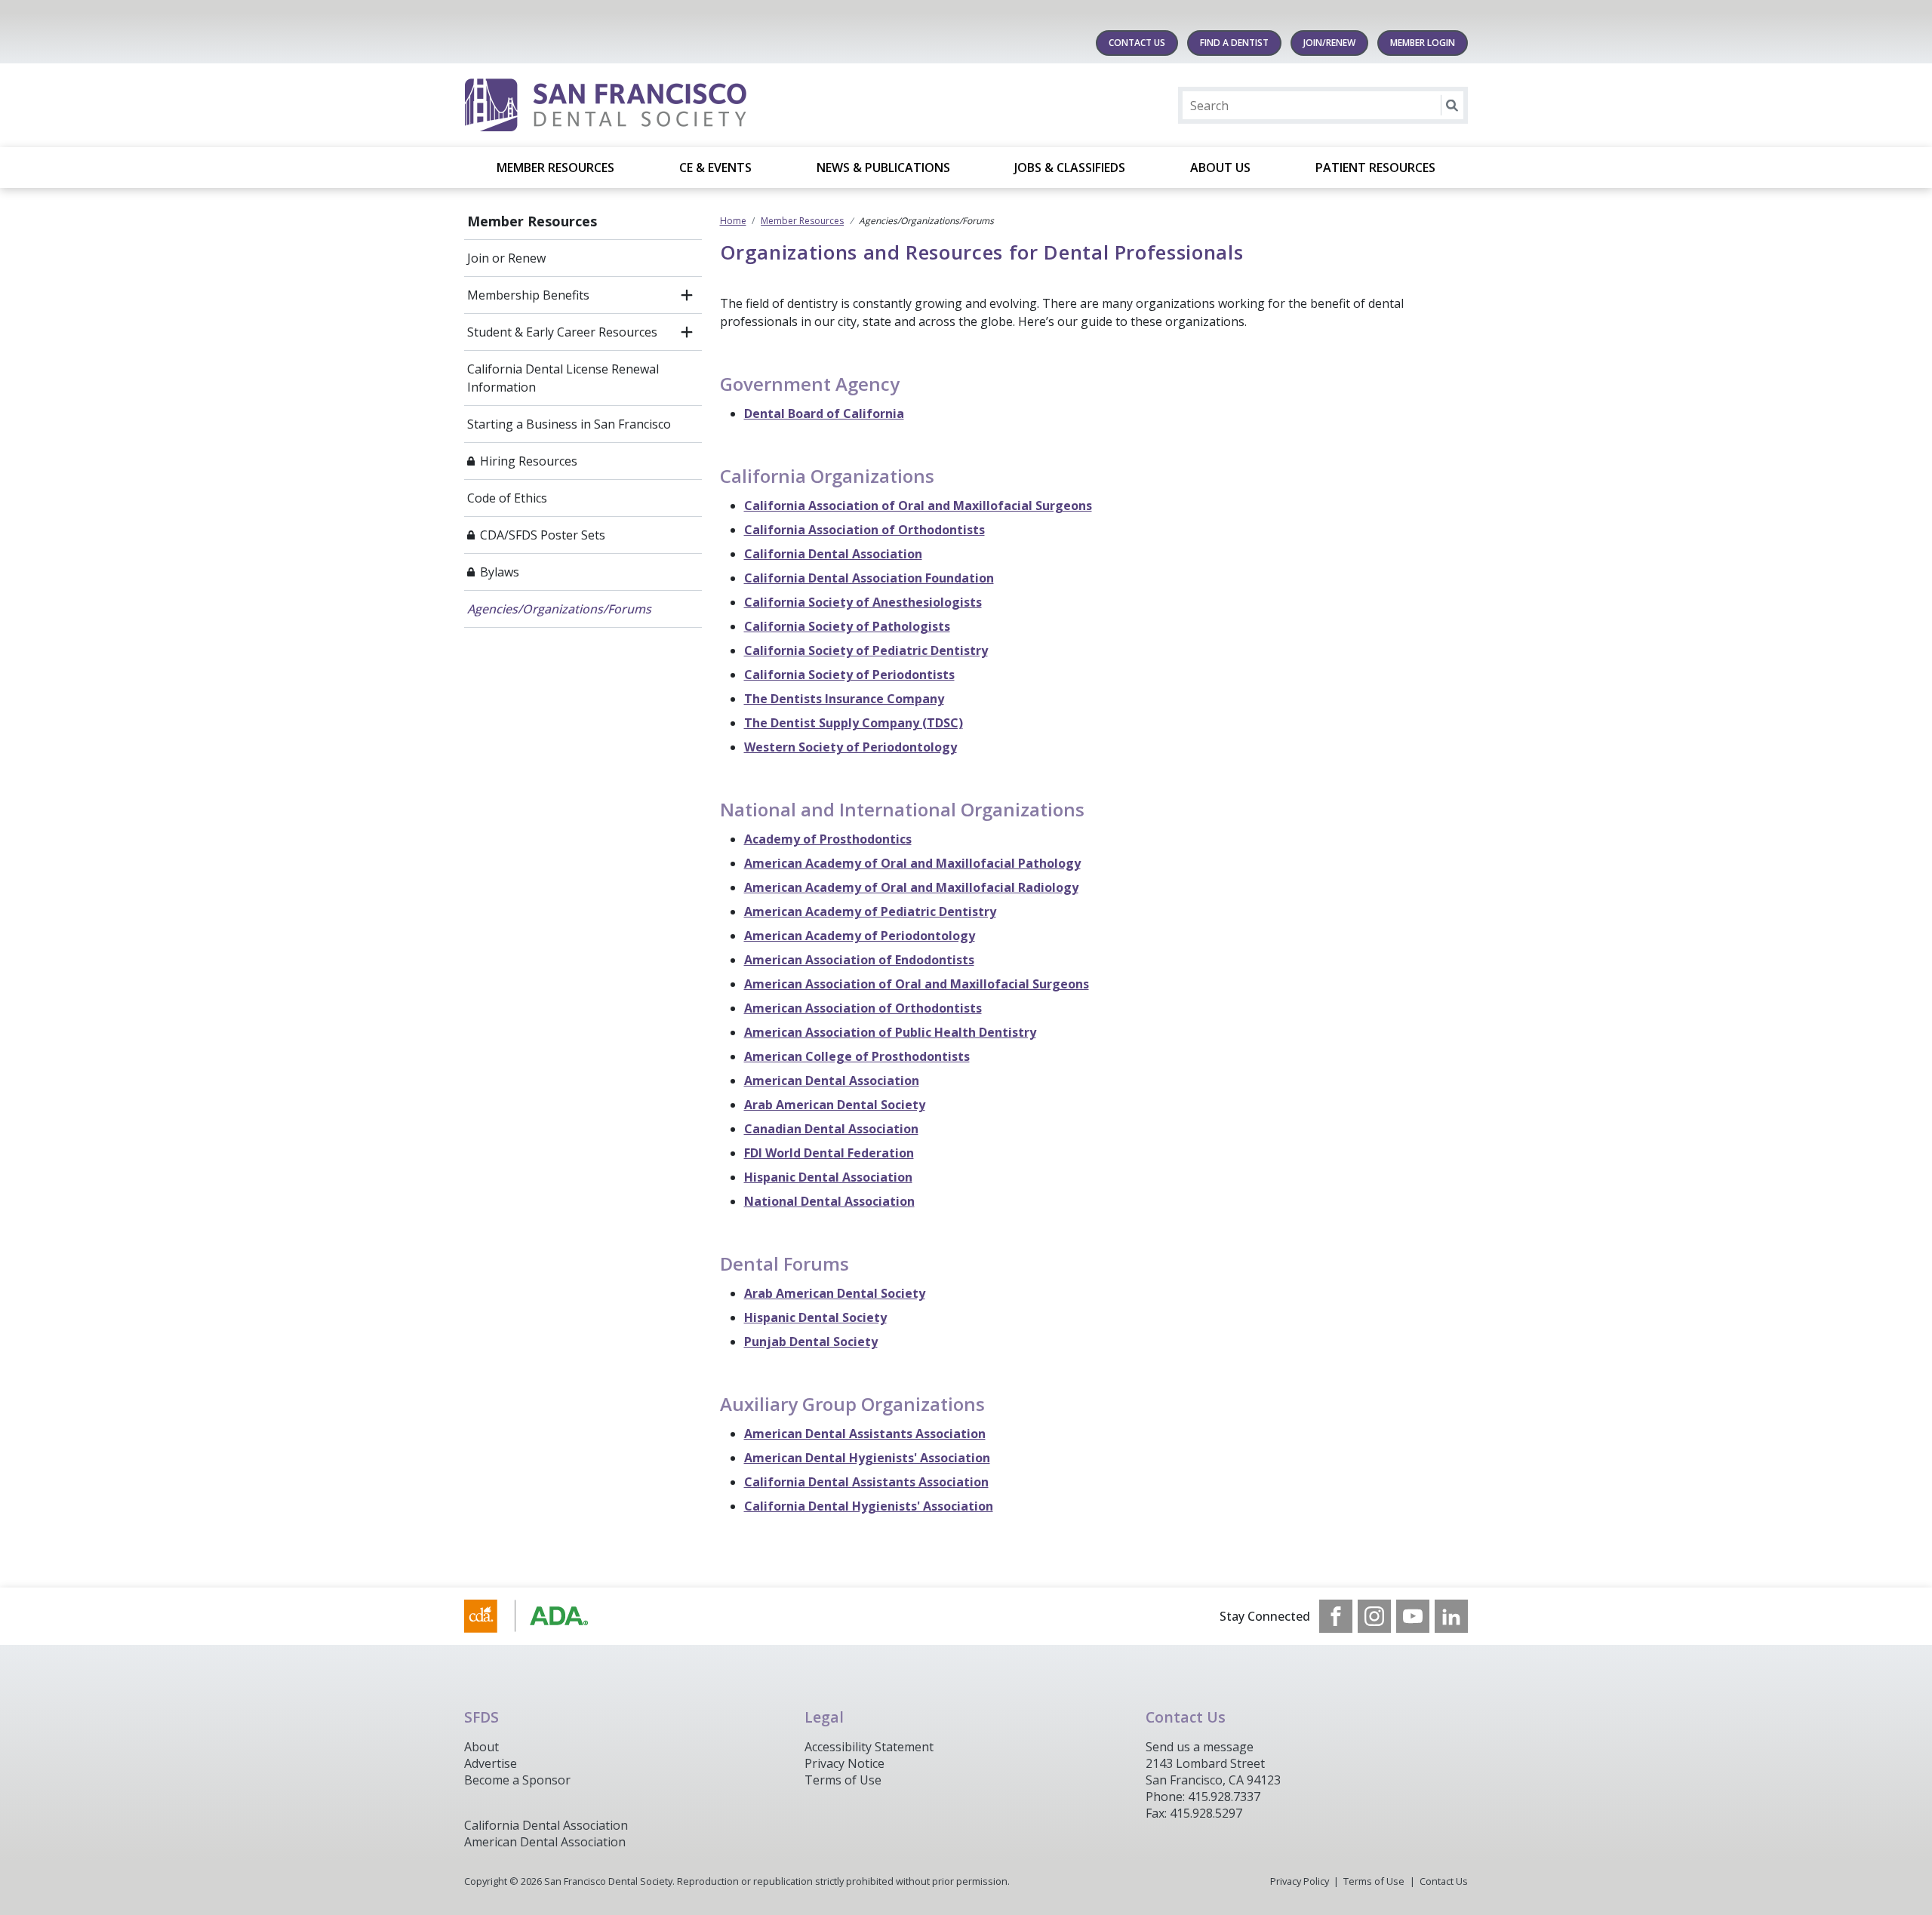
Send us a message (1200, 1747)
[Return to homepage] (659, 105)
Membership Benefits (528, 295)
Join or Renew (506, 258)
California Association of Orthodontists (864, 530)
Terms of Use (843, 1780)
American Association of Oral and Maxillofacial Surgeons (917, 984)
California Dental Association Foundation (869, 578)
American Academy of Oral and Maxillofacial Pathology (912, 863)
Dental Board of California (824, 413)
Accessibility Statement (869, 1747)
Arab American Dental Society (835, 1105)
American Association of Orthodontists (863, 1008)
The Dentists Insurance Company (844, 699)
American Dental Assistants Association (865, 1434)
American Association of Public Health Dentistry (890, 1032)
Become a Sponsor (517, 1780)
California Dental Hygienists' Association (869, 1506)
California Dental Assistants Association (866, 1482)
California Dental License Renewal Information (563, 378)
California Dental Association (833, 554)
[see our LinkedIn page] (1451, 1616)
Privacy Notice (844, 1763)
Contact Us (1137, 43)
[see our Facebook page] (1336, 1616)
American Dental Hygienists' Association (867, 1458)
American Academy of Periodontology (860, 936)
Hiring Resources (529, 461)
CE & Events (715, 168)
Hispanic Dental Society (815, 1317)
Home (733, 221)
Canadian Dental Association (831, 1129)
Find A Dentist (1234, 43)
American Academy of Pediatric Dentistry (870, 911)
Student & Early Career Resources (562, 332)
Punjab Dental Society (811, 1342)
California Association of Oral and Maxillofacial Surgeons (918, 506)
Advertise (491, 1763)
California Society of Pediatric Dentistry (866, 650)
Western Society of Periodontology (851, 747)
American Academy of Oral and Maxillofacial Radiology (911, 887)
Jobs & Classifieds (1070, 168)
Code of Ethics (507, 498)
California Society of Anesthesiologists (863, 602)
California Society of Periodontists (849, 675)
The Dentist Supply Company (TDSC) (854, 723)
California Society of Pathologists (847, 626)
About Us (1220, 168)
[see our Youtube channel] (1413, 1616)
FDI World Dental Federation (829, 1153)
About (481, 1747)
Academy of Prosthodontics (828, 839)
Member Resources (555, 168)
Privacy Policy (1300, 1881)
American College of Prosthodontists (857, 1056)
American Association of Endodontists (859, 960)
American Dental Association (832, 1080)
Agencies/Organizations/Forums (559, 609)
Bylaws (500, 572)
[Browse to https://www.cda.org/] (541, 1616)
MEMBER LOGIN (1423, 43)
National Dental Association (829, 1201)
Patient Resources (1375, 168)
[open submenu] (687, 295)
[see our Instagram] (1374, 1616)
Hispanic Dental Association (828, 1177)
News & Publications (883, 168)
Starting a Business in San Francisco (569, 424)
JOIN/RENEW (1329, 43)
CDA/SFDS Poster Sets (543, 535)
